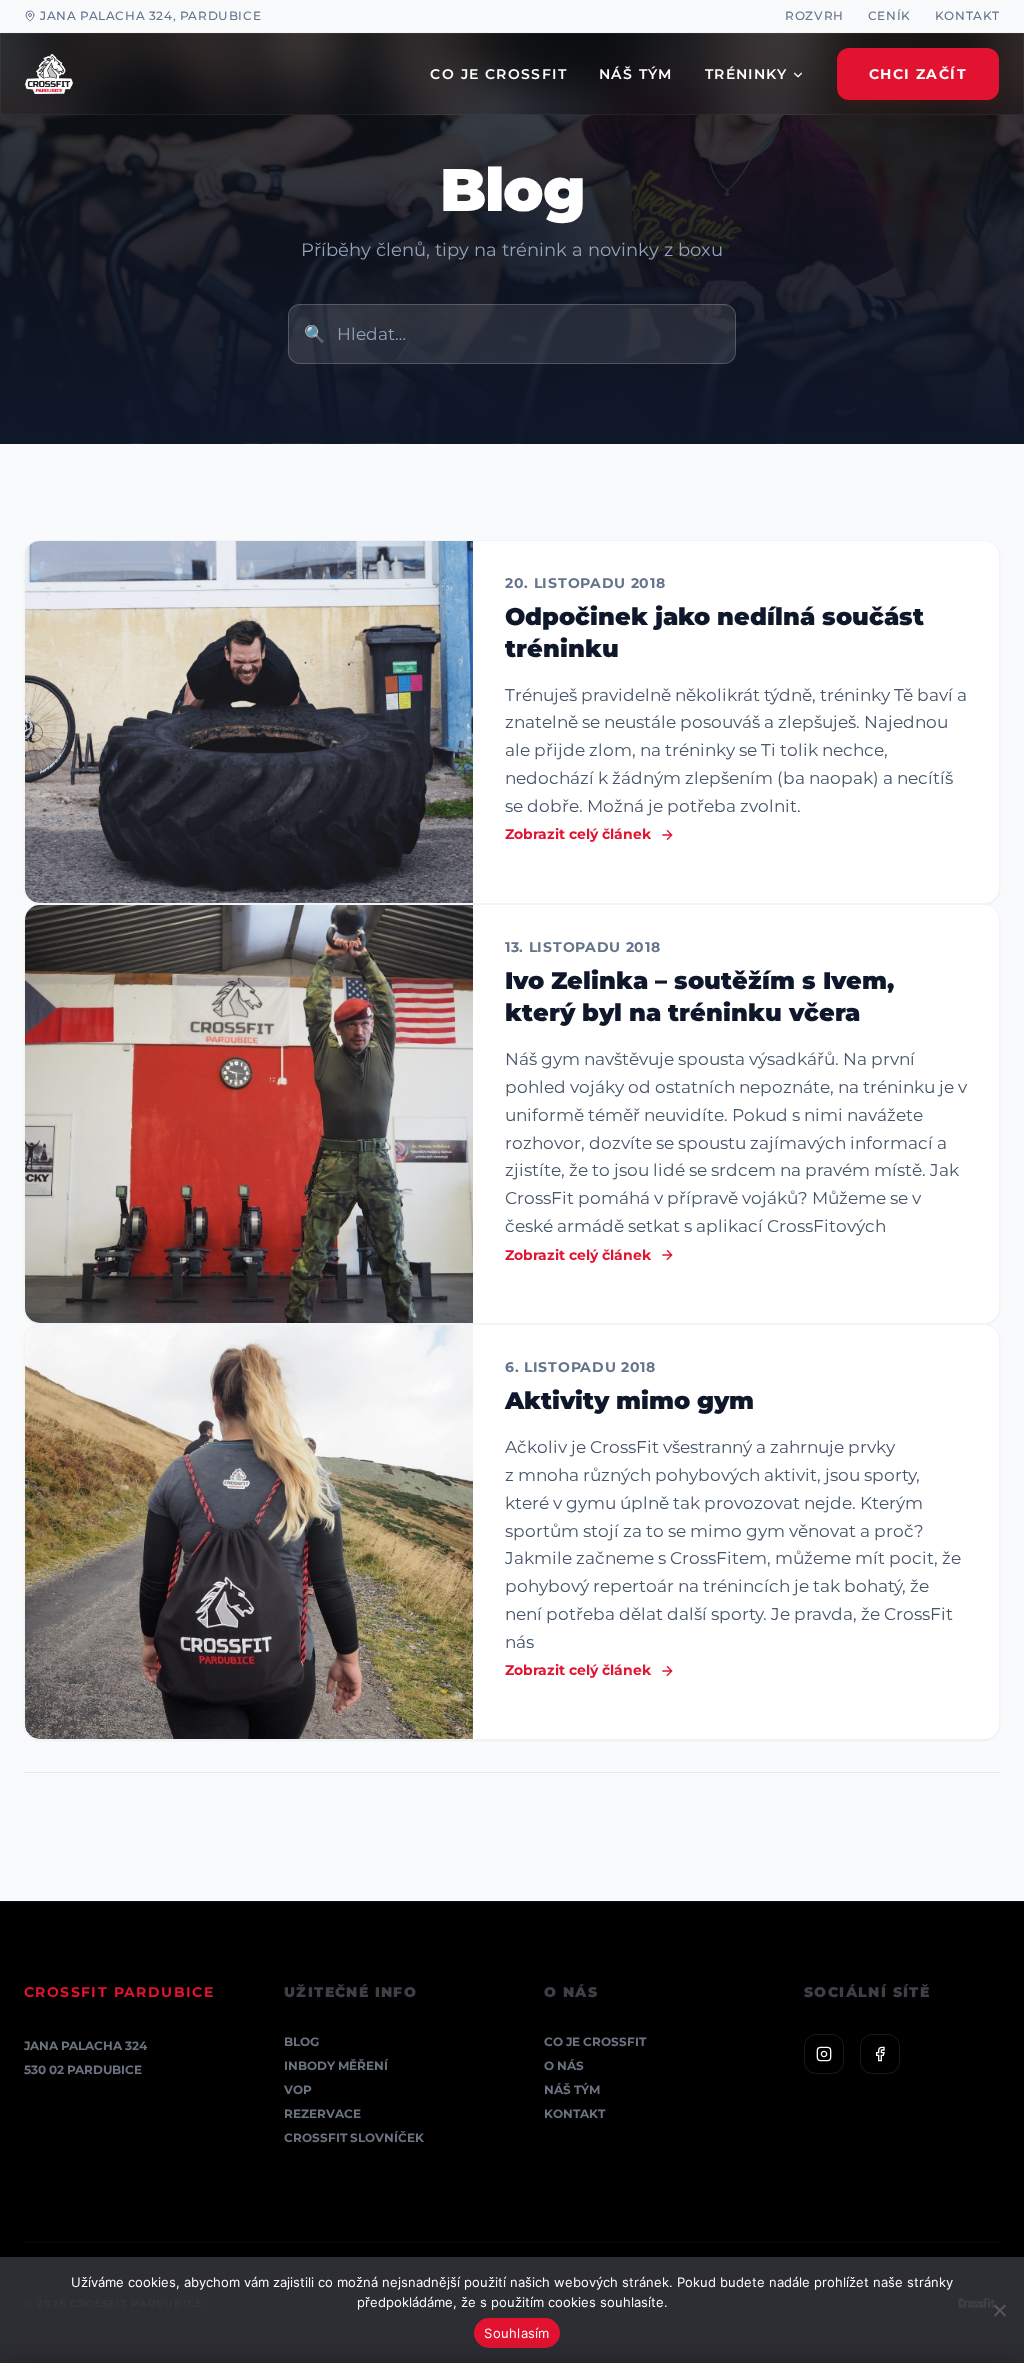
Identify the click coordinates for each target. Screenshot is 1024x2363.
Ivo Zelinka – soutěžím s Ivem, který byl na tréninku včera (699, 996)
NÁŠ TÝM (636, 74)
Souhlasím (516, 2333)
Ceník (889, 15)
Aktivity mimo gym (629, 1400)
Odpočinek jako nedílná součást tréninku (714, 632)
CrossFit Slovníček (354, 2137)
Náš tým (572, 2089)
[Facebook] (880, 2054)
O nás (564, 2065)
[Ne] (999, 2310)
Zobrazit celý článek (578, 834)
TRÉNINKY (746, 74)
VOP (298, 2089)
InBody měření (336, 2065)
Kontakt (967, 15)
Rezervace (322, 2113)
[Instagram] (824, 2054)
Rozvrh (814, 15)
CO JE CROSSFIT (498, 74)
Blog (301, 2041)
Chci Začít (918, 74)
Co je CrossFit (595, 2041)
